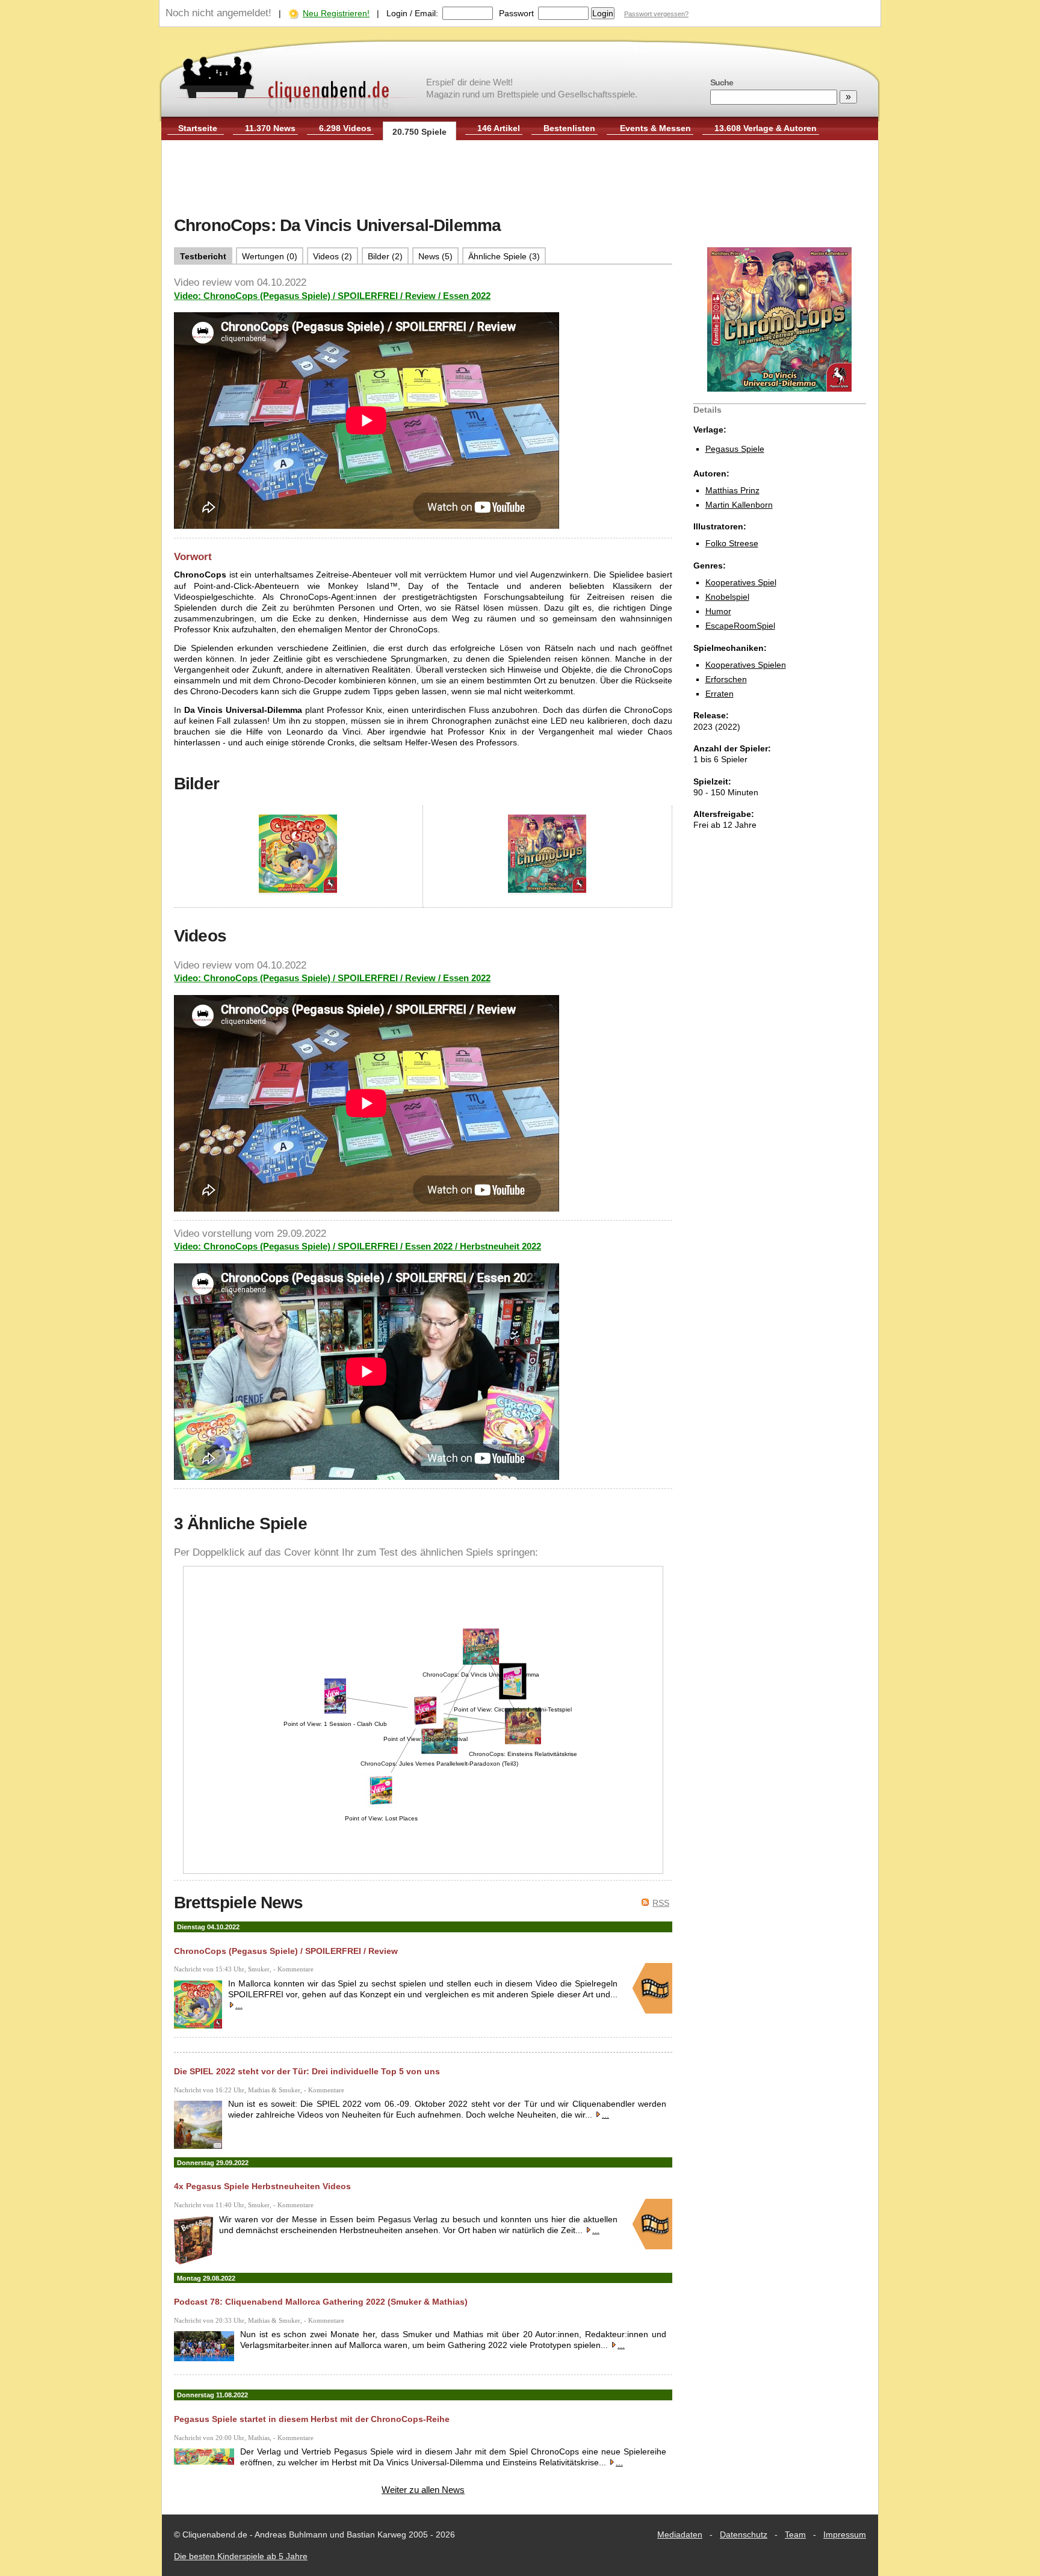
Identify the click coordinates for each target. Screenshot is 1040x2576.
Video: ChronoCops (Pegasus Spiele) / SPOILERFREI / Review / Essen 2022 (332, 296)
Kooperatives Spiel (741, 582)
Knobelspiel (727, 597)
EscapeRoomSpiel (740, 626)
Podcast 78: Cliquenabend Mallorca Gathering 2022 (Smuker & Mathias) (321, 2302)
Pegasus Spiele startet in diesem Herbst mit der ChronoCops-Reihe (312, 2419)
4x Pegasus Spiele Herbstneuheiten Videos (262, 2186)
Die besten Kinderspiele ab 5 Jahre (241, 2556)
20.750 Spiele (419, 132)
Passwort (516, 13)
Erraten (720, 694)
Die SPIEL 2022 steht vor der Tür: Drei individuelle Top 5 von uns (307, 2071)
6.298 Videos (345, 128)
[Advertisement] (520, 179)
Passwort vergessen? (656, 14)
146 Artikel (499, 128)
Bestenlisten (569, 128)
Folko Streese (732, 543)
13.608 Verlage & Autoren (766, 128)
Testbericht (203, 256)
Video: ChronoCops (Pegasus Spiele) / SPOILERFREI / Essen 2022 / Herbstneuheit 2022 (357, 1246)
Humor (718, 611)
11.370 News (270, 128)
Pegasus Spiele (735, 449)
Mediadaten (680, 2534)
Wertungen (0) (270, 256)
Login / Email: (412, 13)
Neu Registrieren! (336, 13)
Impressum (845, 2534)
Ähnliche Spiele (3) (504, 256)
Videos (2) (333, 256)
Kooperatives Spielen (746, 665)
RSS (661, 1903)
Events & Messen (655, 128)
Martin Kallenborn (739, 505)
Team (795, 2534)
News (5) (435, 256)
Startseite (198, 128)
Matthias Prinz (732, 490)
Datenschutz (744, 2534)
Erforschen (726, 679)
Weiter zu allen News (423, 2490)
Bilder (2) (385, 256)
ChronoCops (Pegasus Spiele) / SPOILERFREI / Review (286, 1951)
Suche (722, 82)
